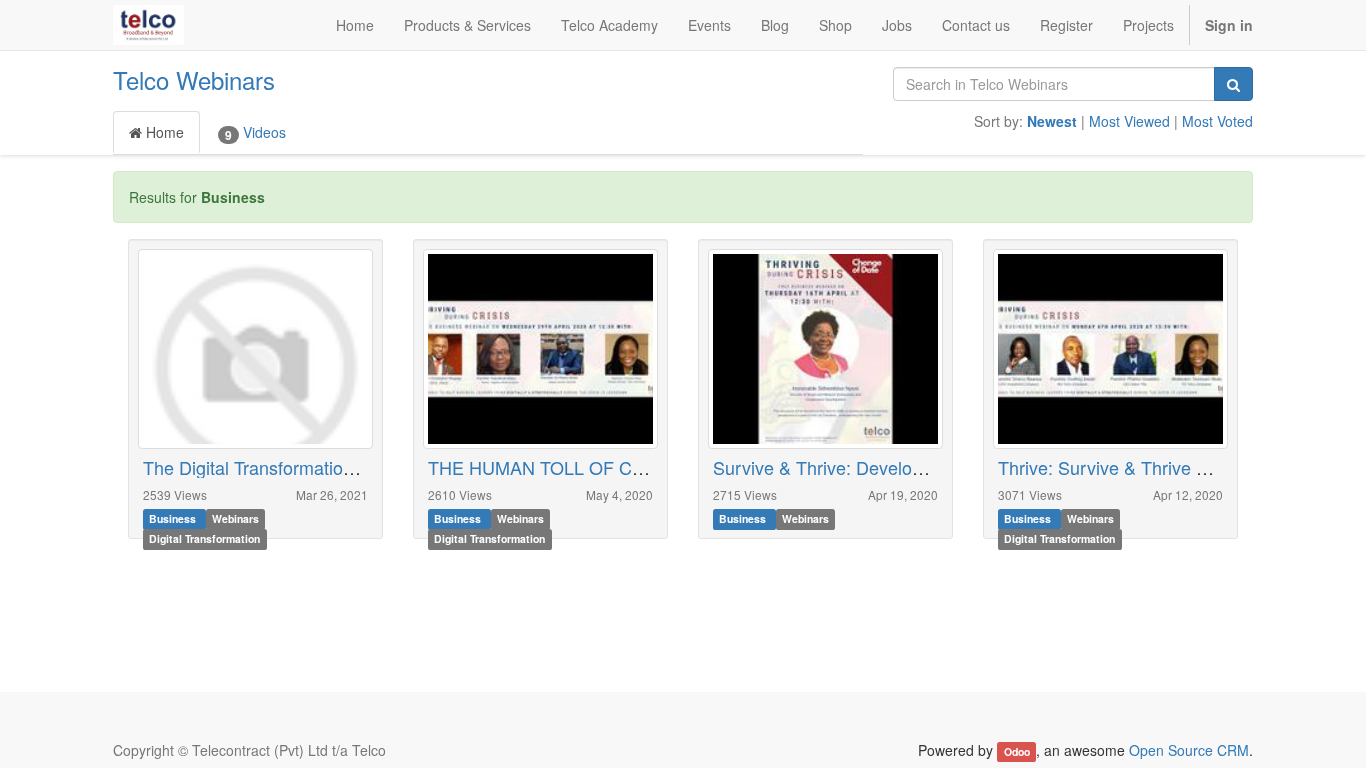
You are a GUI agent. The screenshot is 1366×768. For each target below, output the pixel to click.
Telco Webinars (194, 79)
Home (163, 132)
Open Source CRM (1189, 750)
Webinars (235, 519)
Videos (255, 132)
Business (174, 519)
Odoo (1017, 751)
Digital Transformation (204, 539)
